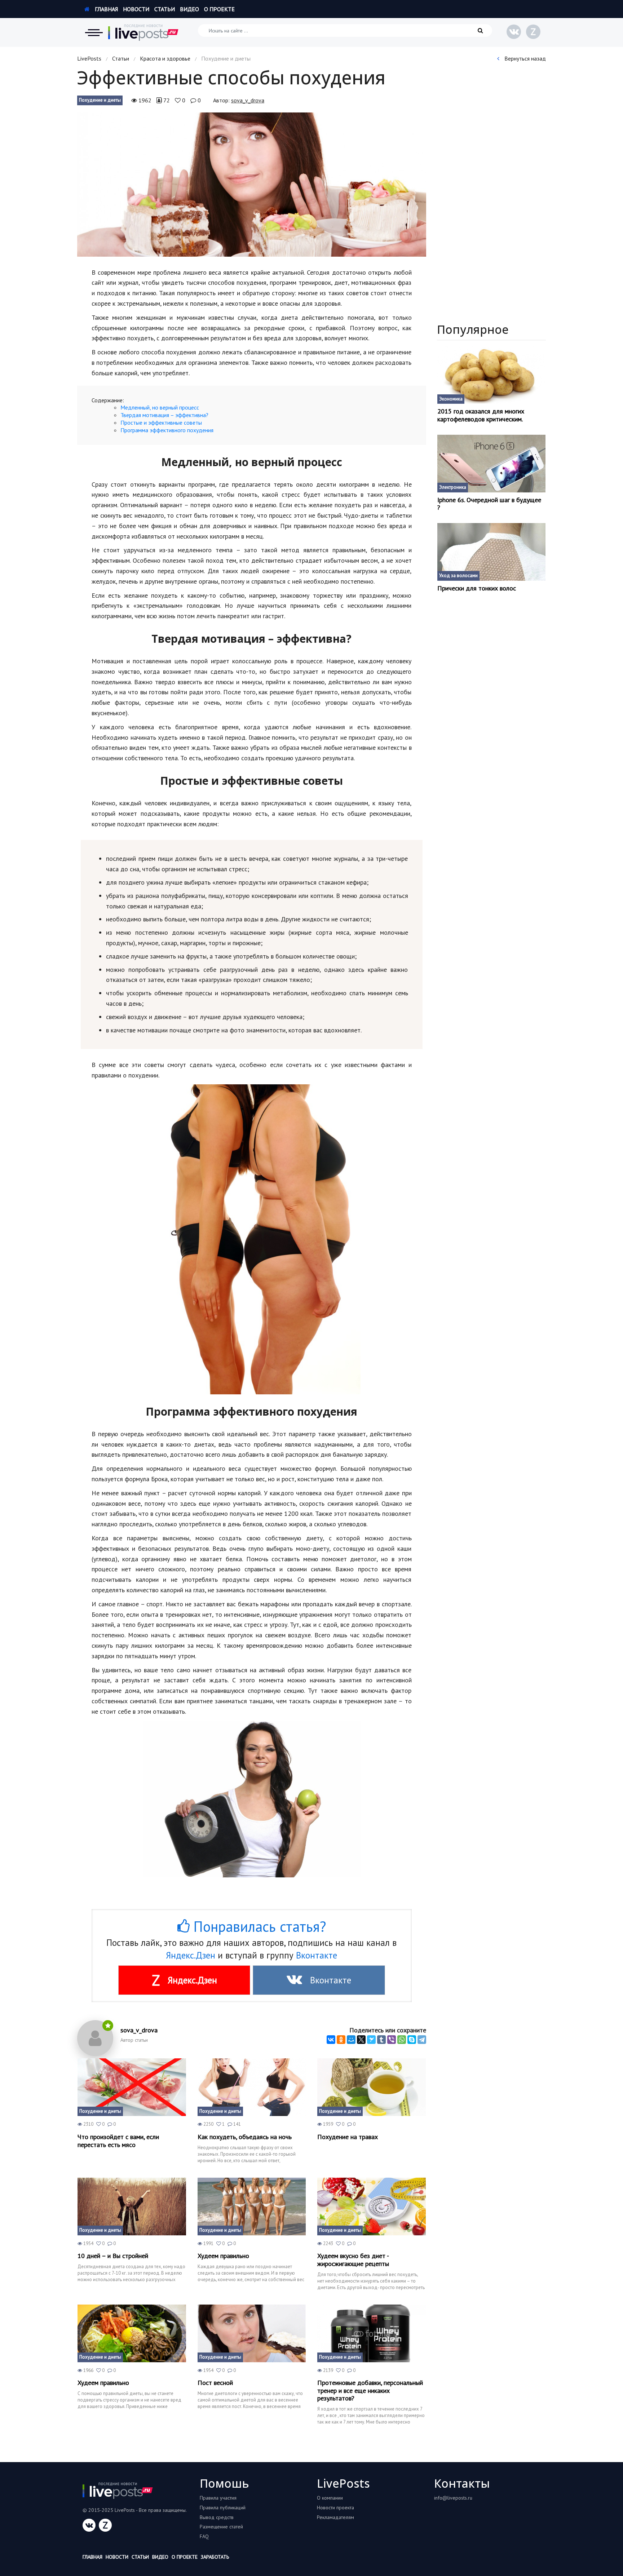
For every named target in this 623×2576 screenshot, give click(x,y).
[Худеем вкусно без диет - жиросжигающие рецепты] (372, 2207)
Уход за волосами (458, 576)
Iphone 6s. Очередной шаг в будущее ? (489, 504)
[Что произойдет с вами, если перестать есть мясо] (132, 2087)
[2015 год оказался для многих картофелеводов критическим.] (492, 375)
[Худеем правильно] (252, 2207)
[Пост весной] (252, 2333)
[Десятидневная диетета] (132, 2207)
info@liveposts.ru (453, 2498)
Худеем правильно (223, 2256)
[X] (361, 2040)
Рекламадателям (335, 2517)
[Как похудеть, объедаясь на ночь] (252, 2087)
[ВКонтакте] (331, 2040)
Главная (106, 9)
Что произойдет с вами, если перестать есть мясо (118, 2141)
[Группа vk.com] (514, 32)
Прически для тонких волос (477, 588)
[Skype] (412, 2040)
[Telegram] (422, 2040)
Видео (189, 9)
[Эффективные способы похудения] (252, 185)
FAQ (204, 2536)
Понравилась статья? (258, 1926)
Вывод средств (217, 2517)
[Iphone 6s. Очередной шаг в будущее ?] (492, 464)
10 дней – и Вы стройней (113, 2256)
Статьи (165, 9)
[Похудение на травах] (372, 2087)
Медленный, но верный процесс (160, 407)
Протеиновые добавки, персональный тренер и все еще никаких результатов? (370, 2391)
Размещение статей (221, 2527)
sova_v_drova (248, 100)
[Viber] (392, 2040)
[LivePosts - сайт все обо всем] (143, 32)
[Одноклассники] (341, 2040)
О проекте (219, 9)
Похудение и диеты (100, 100)
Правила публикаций (223, 2508)
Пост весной (215, 2383)
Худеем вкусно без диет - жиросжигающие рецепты (353, 2260)
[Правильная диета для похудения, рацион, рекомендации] (132, 2333)
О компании (330, 2498)
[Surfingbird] (371, 2040)
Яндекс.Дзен (191, 1955)
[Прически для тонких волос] (492, 552)
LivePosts (89, 58)
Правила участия (218, 2498)
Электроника (453, 487)
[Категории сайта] (94, 32)
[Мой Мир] (351, 2040)
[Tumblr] (381, 2040)
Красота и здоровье (165, 58)
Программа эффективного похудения (167, 430)
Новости (136, 9)
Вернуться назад (524, 58)
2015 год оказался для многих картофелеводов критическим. (481, 415)
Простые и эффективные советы (161, 422)
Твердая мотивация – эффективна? (164, 415)
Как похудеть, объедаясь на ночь (245, 2137)
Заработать (215, 2557)
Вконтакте (317, 1955)
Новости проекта (335, 2508)
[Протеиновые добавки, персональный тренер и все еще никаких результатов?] (372, 2333)
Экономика (451, 399)
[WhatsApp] (402, 2040)
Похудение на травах (348, 2137)
